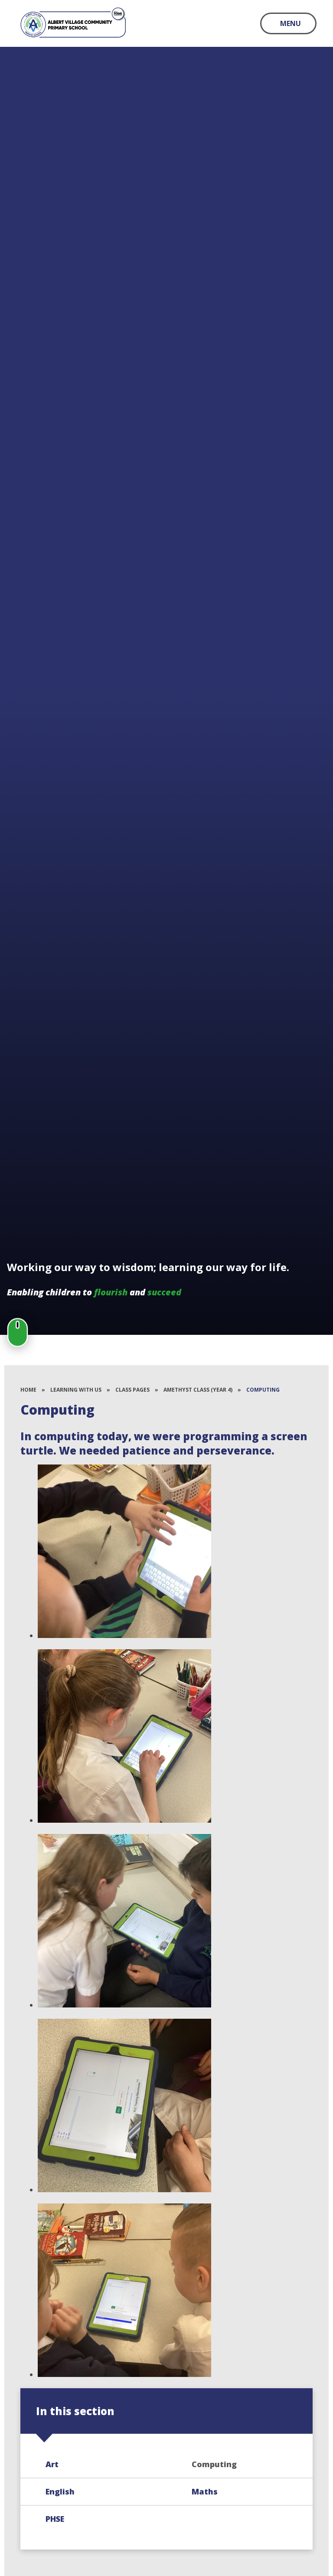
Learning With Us (76, 1390)
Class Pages (132, 1390)
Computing (263, 1390)
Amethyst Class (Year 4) (198, 1390)
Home (28, 1390)
